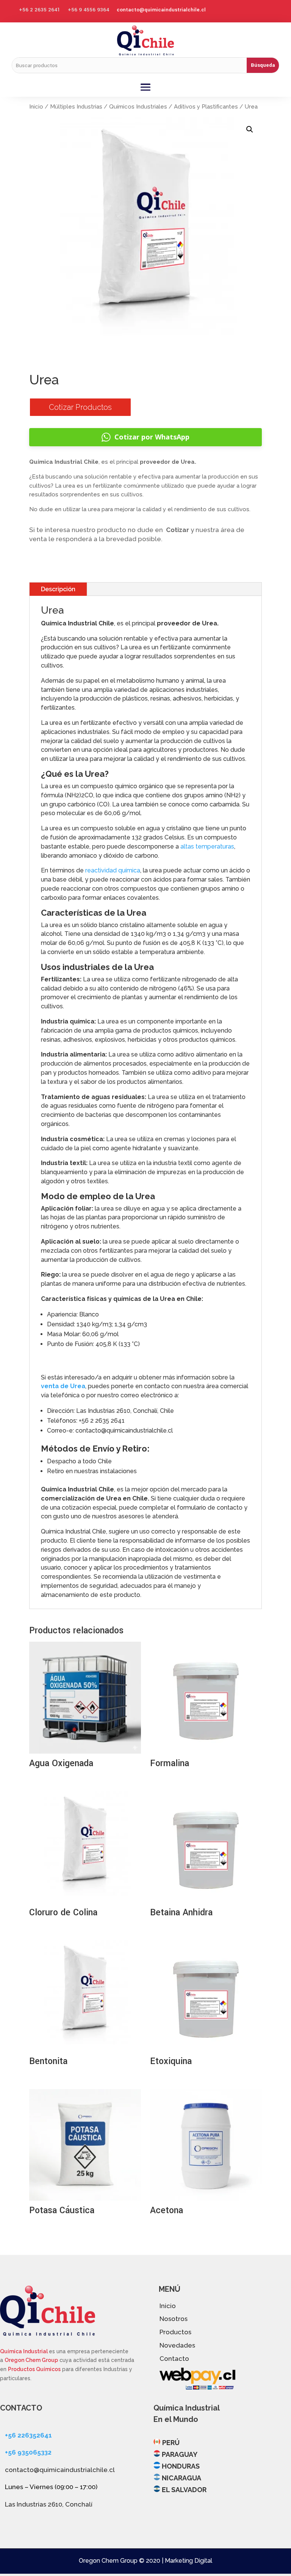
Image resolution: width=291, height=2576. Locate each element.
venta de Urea (63, 1386)
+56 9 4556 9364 (88, 10)
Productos (175, 2332)
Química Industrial (24, 2351)
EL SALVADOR (184, 2490)
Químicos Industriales (138, 107)
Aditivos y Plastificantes (206, 107)
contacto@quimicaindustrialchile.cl (161, 10)
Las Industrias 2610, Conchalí (49, 2504)
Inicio (36, 107)
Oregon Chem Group (31, 2360)
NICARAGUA (181, 2478)
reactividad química (113, 870)
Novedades (177, 2345)
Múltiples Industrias (76, 107)
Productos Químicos (34, 2369)
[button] (250, 129)
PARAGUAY (180, 2454)
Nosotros (174, 2319)
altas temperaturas (207, 846)
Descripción (58, 589)
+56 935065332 (28, 2452)
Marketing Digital (189, 2561)
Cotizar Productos (80, 407)
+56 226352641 (28, 2435)
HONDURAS (181, 2466)
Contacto (174, 2359)
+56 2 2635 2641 (40, 10)
